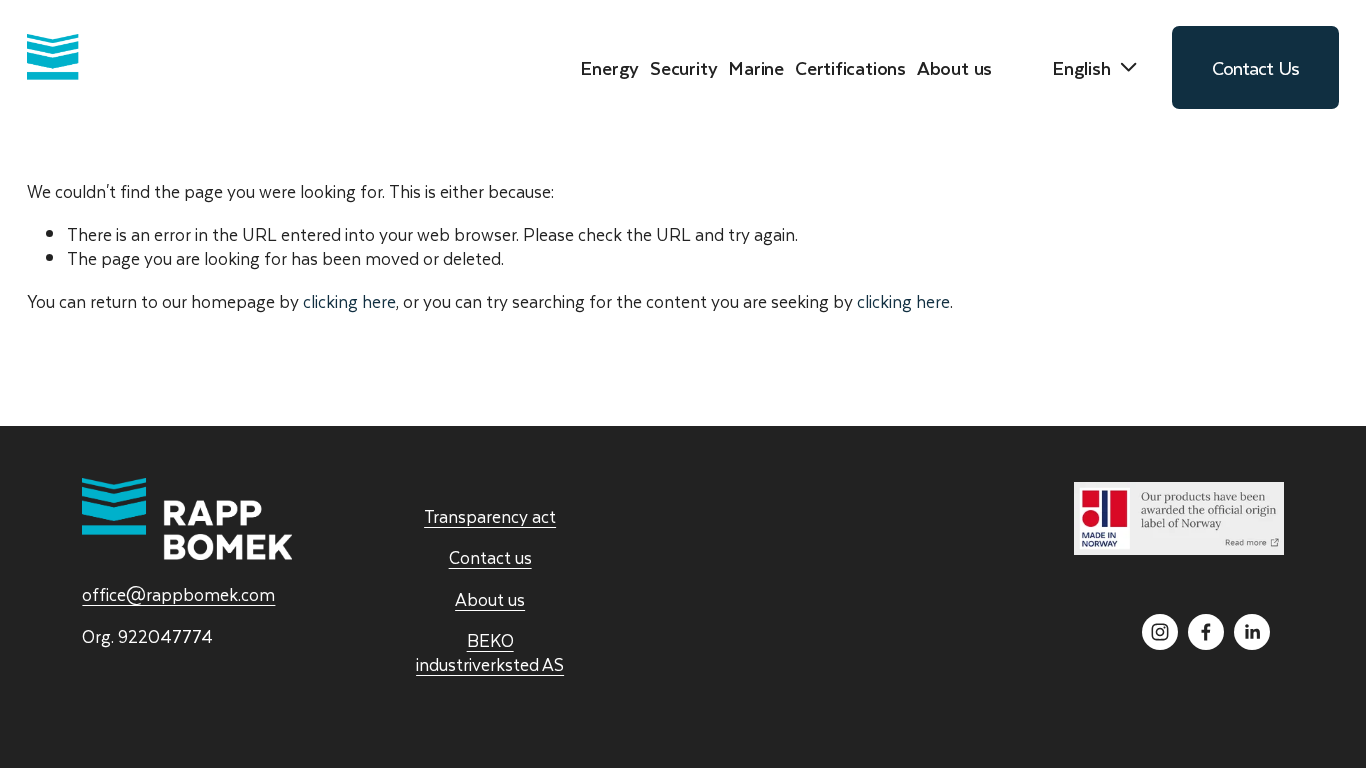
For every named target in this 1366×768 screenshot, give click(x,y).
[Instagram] (1160, 632)
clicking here (349, 301)
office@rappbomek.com (178, 595)
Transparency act (490, 517)
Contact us (490, 558)
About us (490, 600)
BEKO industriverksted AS (490, 652)
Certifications (850, 68)
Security (683, 68)
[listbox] (1082, 68)
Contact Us (1256, 67)
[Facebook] (1206, 632)
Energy (609, 68)
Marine (756, 68)
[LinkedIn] (1252, 632)
